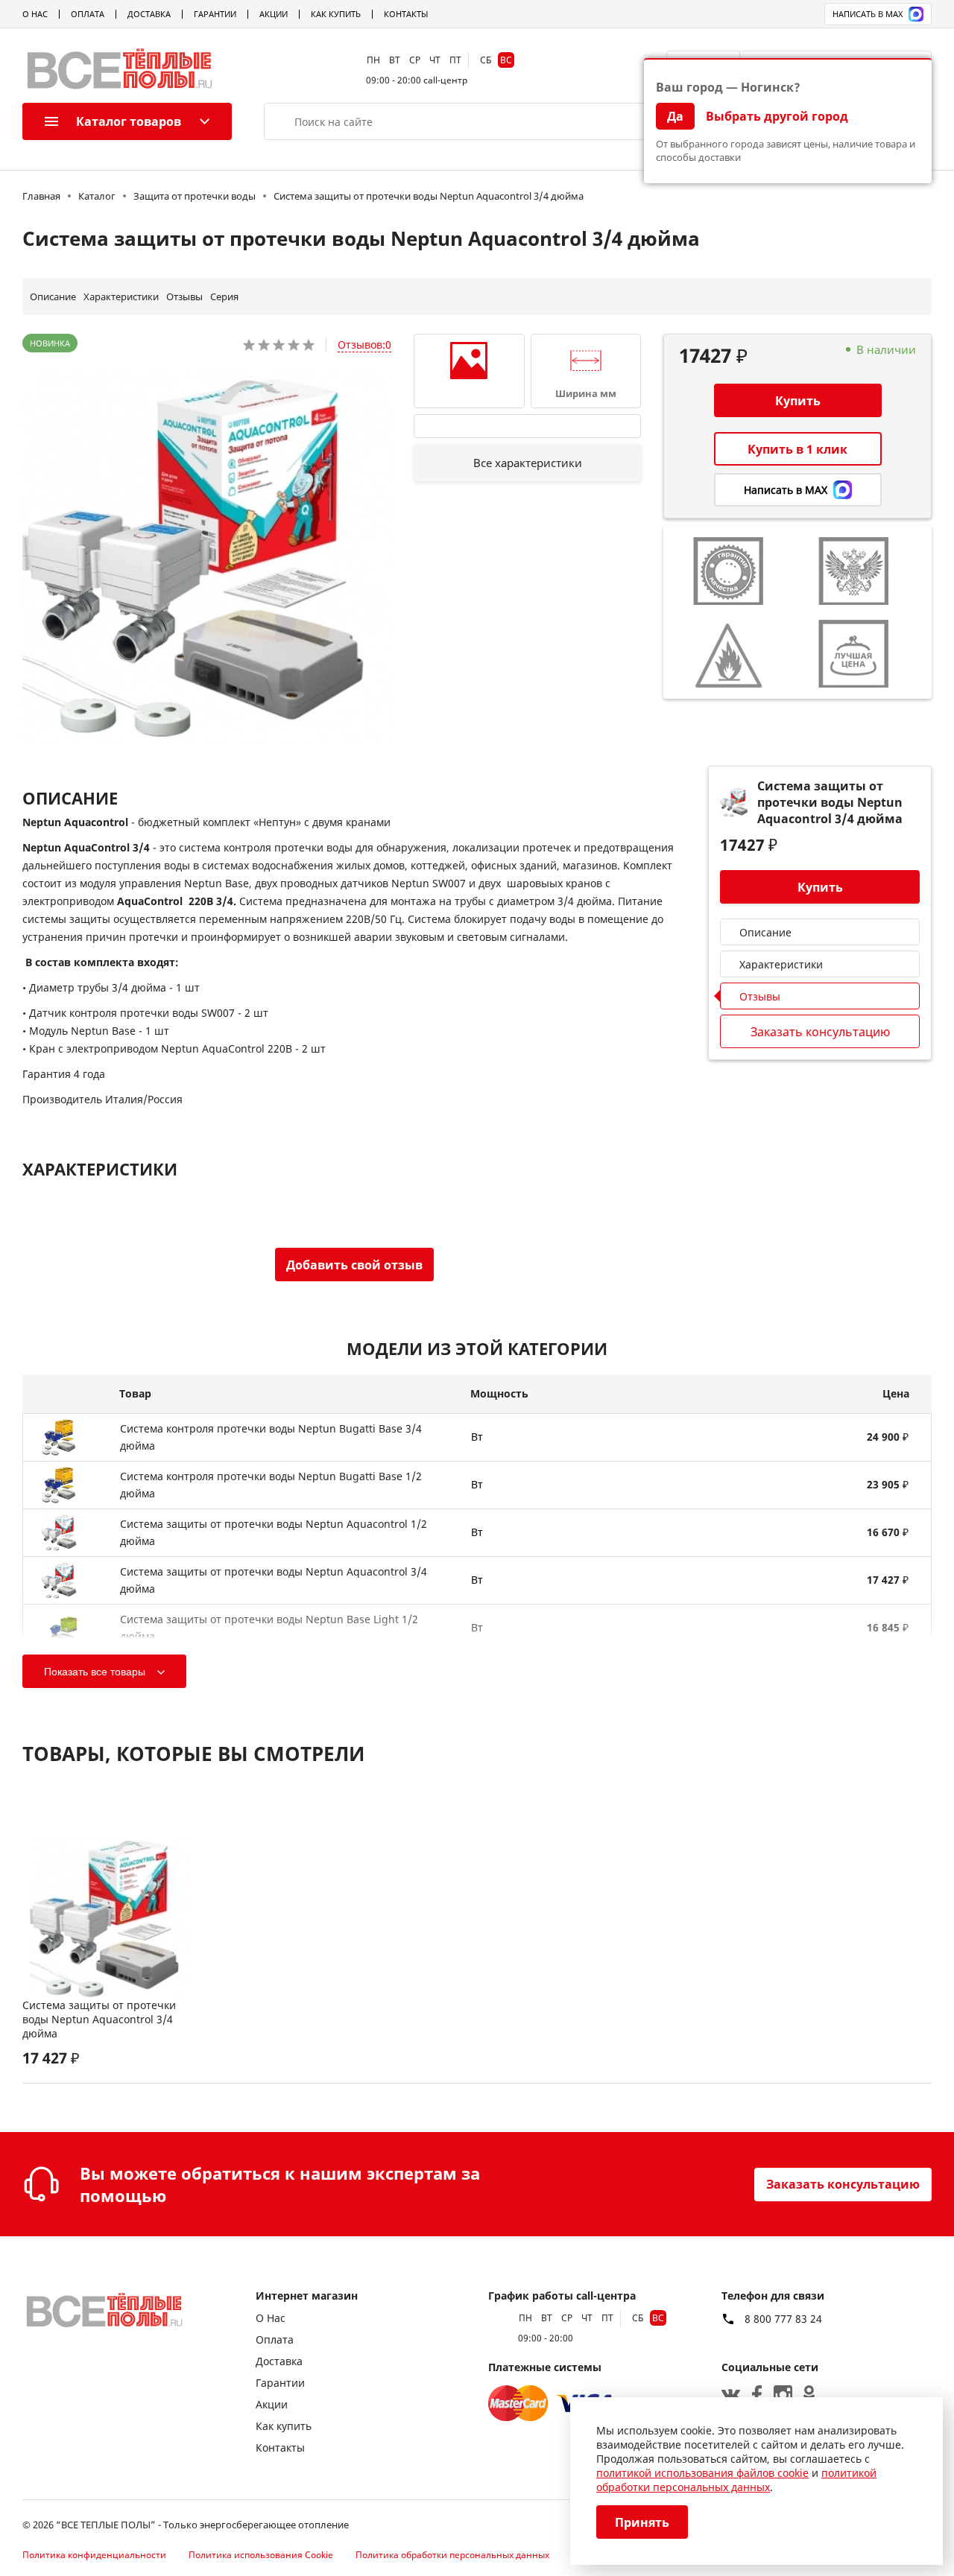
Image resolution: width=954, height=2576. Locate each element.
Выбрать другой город (777, 116)
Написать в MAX (868, 14)
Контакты (406, 14)
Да (675, 116)
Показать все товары (95, 1672)
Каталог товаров (129, 121)
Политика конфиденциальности (94, 2555)
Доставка (149, 14)
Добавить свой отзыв (354, 1265)
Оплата (88, 14)
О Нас (35, 14)
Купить (798, 401)
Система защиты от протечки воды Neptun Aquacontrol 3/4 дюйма (99, 2019)
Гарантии (215, 14)
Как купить (336, 14)
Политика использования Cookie (261, 2555)
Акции (274, 14)
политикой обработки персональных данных (736, 2480)
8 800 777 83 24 (783, 2319)
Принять (642, 2522)
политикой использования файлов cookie (702, 2473)
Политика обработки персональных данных (452, 2555)
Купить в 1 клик (797, 449)
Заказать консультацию (843, 2184)
